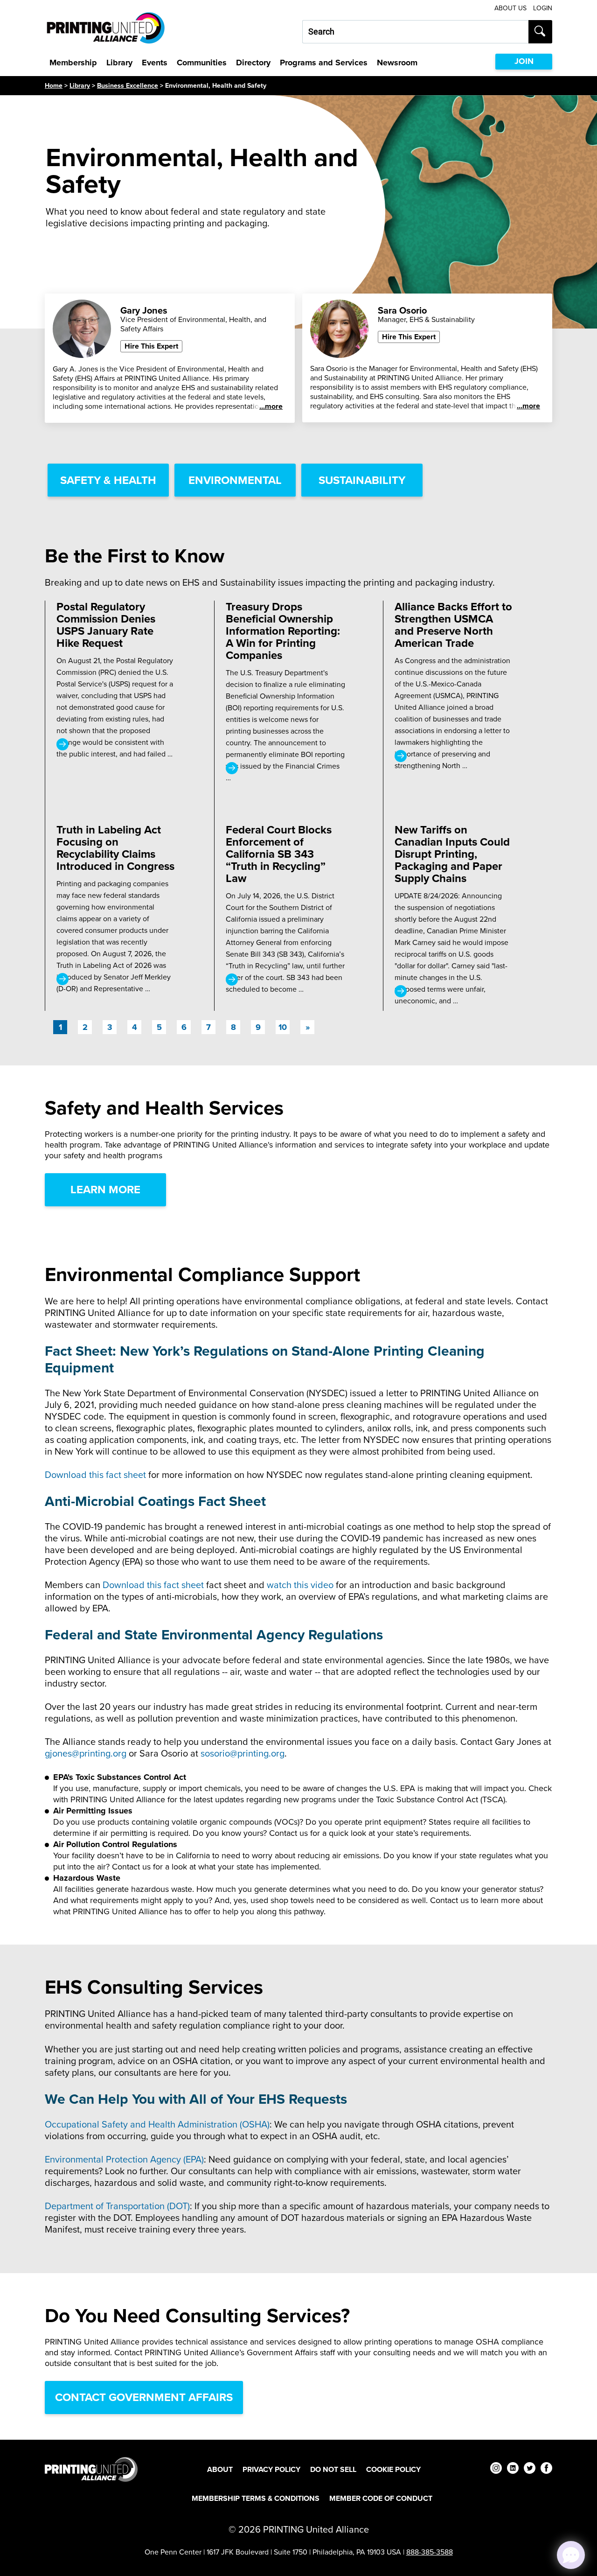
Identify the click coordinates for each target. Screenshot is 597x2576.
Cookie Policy (393, 2469)
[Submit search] (540, 32)
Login (543, 8)
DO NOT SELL (333, 2469)
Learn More (105, 1190)
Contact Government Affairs (144, 2397)
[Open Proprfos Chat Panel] (571, 2555)
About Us (510, 8)
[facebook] (546, 2469)
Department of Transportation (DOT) (117, 2206)
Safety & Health (108, 480)
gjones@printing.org (86, 1753)
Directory (253, 63)
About (220, 2469)
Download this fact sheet (95, 1475)
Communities (202, 63)
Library (119, 63)
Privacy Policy (271, 2469)
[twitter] (530, 2469)
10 (283, 1027)
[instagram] (496, 2469)
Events (155, 63)
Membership (73, 63)
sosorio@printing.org (243, 1753)
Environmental (235, 480)
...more (271, 406)
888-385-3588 (430, 2552)
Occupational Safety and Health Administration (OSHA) (157, 2124)
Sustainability (362, 480)
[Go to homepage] (91, 2469)
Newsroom (397, 63)
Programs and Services (324, 63)
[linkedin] (513, 2469)
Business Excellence (128, 86)
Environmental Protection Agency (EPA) (124, 2159)
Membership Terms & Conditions (256, 2498)
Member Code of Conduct (381, 2498)
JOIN (524, 61)
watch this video (300, 1585)
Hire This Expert (151, 346)
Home (54, 86)
